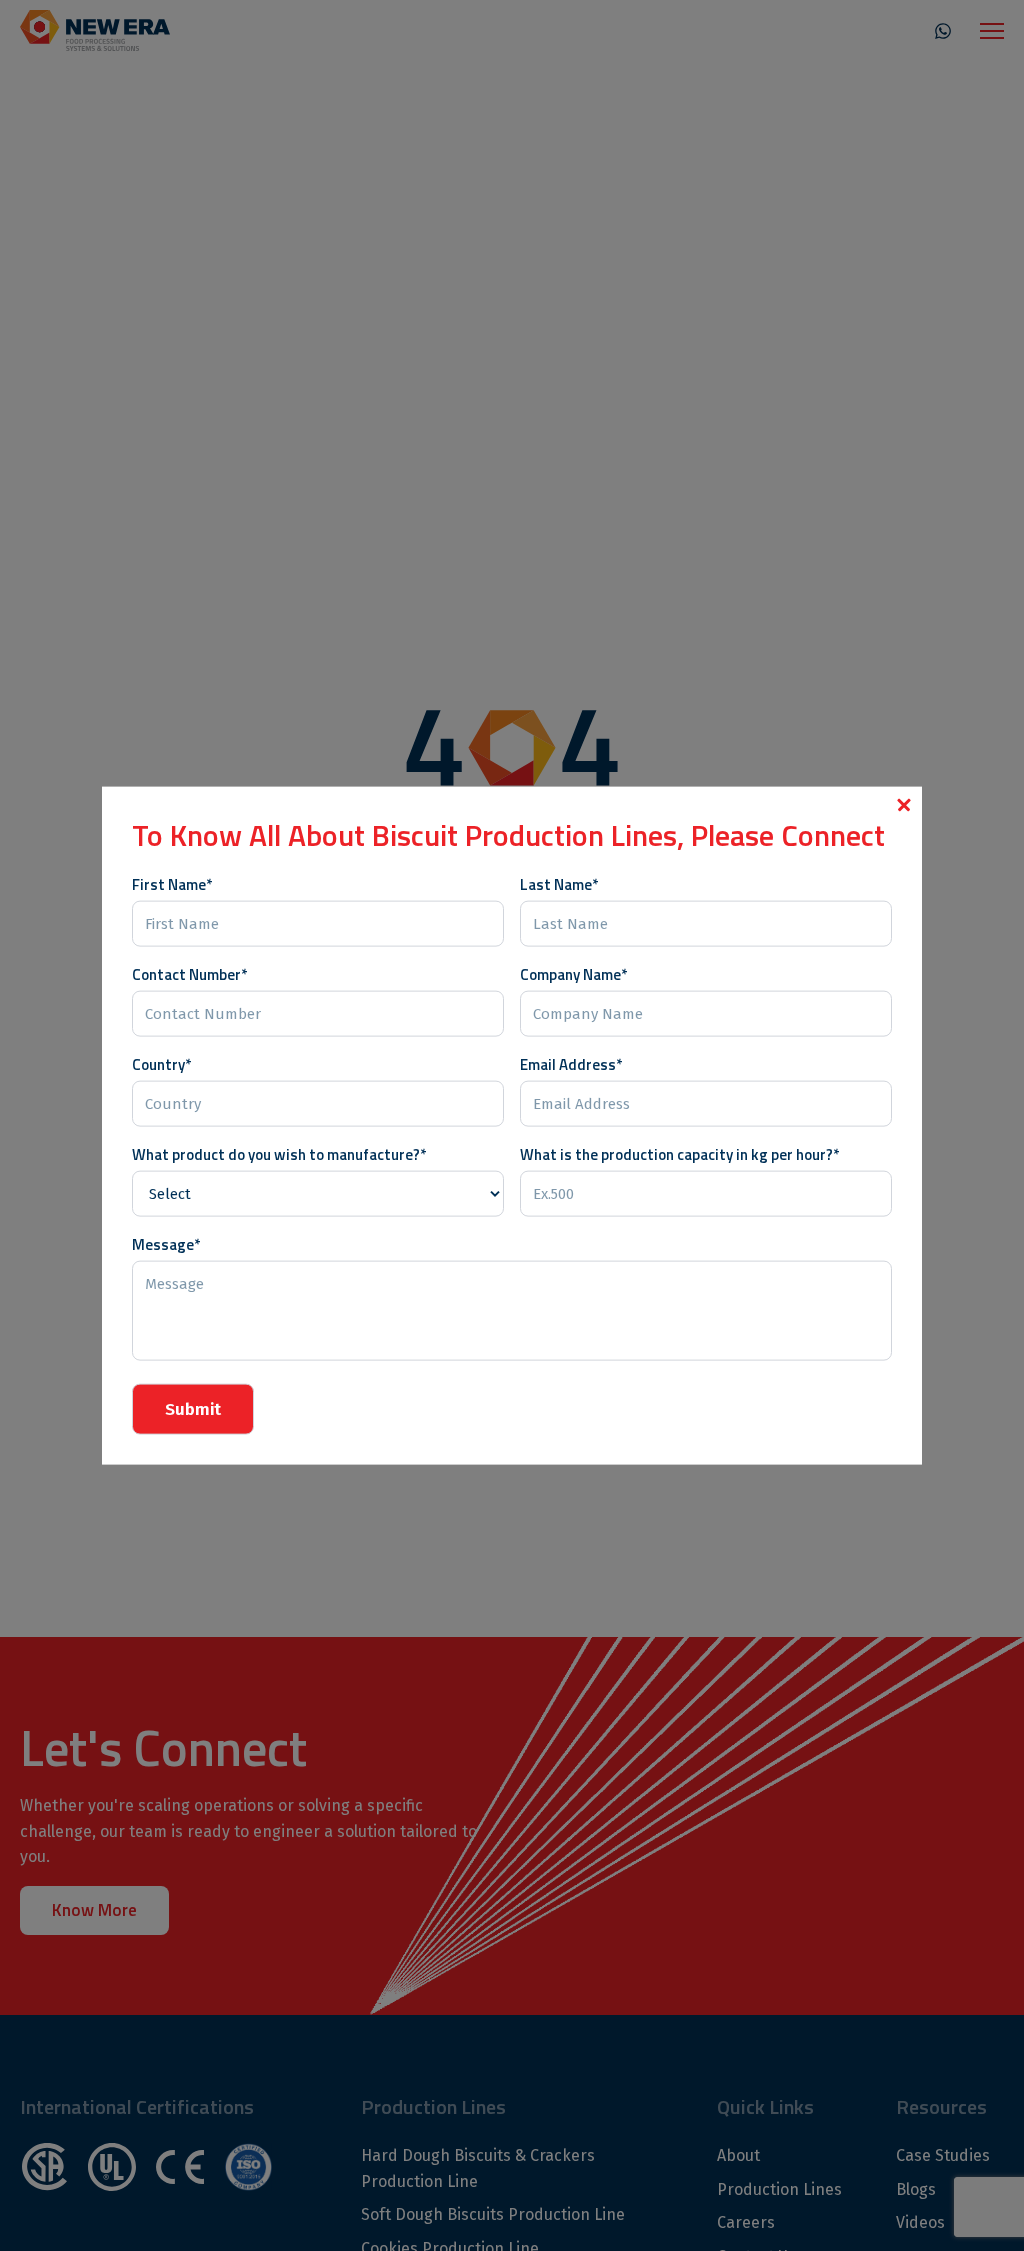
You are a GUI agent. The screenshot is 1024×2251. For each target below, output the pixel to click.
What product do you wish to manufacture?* (279, 1153)
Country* (161, 1063)
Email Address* (571, 1063)
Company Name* (573, 973)
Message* (166, 1243)
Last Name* (559, 883)
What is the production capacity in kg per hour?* (679, 1153)
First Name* (172, 883)
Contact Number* (189, 973)
